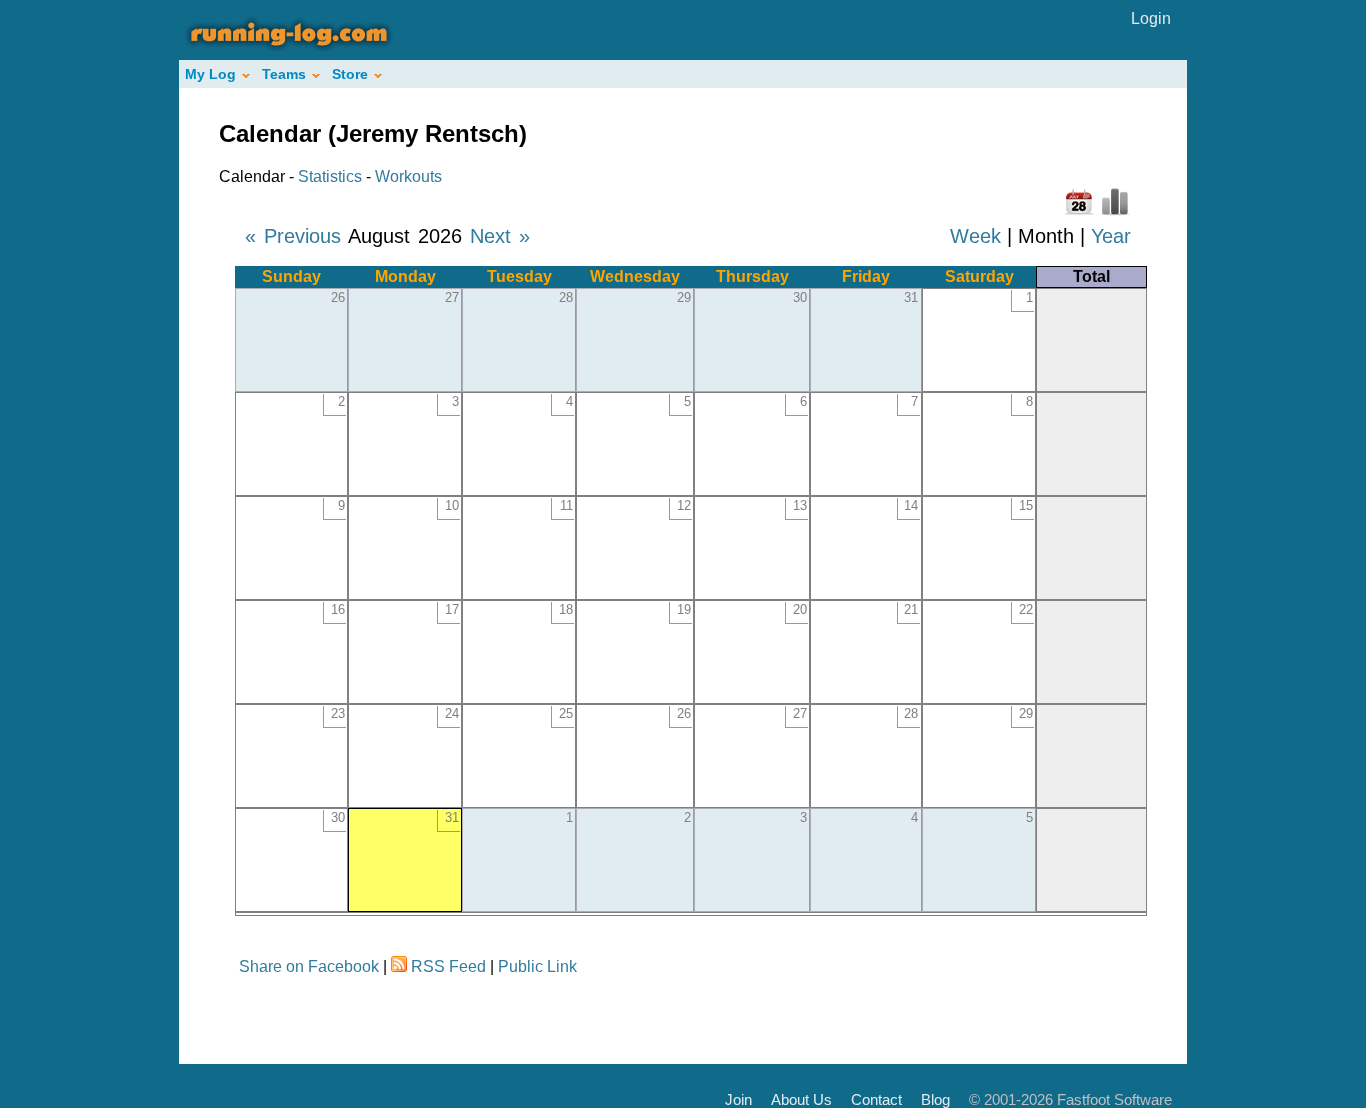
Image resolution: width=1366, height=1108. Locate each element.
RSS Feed (448, 966)
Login (1151, 18)
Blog (935, 1099)
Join (738, 1099)
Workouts (408, 176)
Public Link (537, 966)
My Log (210, 74)
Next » (500, 236)
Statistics (330, 176)
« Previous (293, 236)
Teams (284, 74)
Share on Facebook (309, 966)
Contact (876, 1099)
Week (975, 236)
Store (350, 74)
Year (1111, 236)
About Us (801, 1099)
